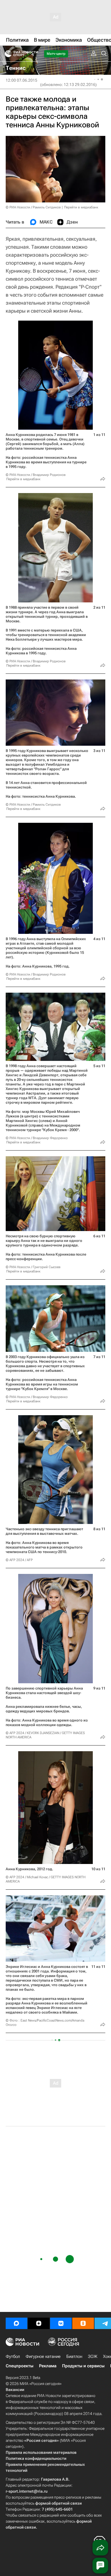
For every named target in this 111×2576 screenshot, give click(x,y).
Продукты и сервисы (83, 2366)
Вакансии (15, 2390)
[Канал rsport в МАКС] (17, 2323)
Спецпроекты (19, 2366)
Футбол (13, 2356)
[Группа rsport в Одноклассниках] (83, 2323)
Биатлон (74, 2356)
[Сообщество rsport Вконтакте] (61, 2323)
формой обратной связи (58, 2503)
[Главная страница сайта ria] (6, 54)
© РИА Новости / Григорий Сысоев (33, 1267)
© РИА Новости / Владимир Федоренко (37, 1138)
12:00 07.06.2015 (21, 80)
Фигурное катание (43, 2356)
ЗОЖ (93, 2356)
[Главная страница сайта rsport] (34, 54)
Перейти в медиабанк (81, 207)
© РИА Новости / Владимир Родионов (36, 475)
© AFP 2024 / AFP (19, 1560)
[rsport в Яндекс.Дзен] (39, 2323)
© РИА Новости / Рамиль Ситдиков (33, 207)
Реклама (48, 2366)
